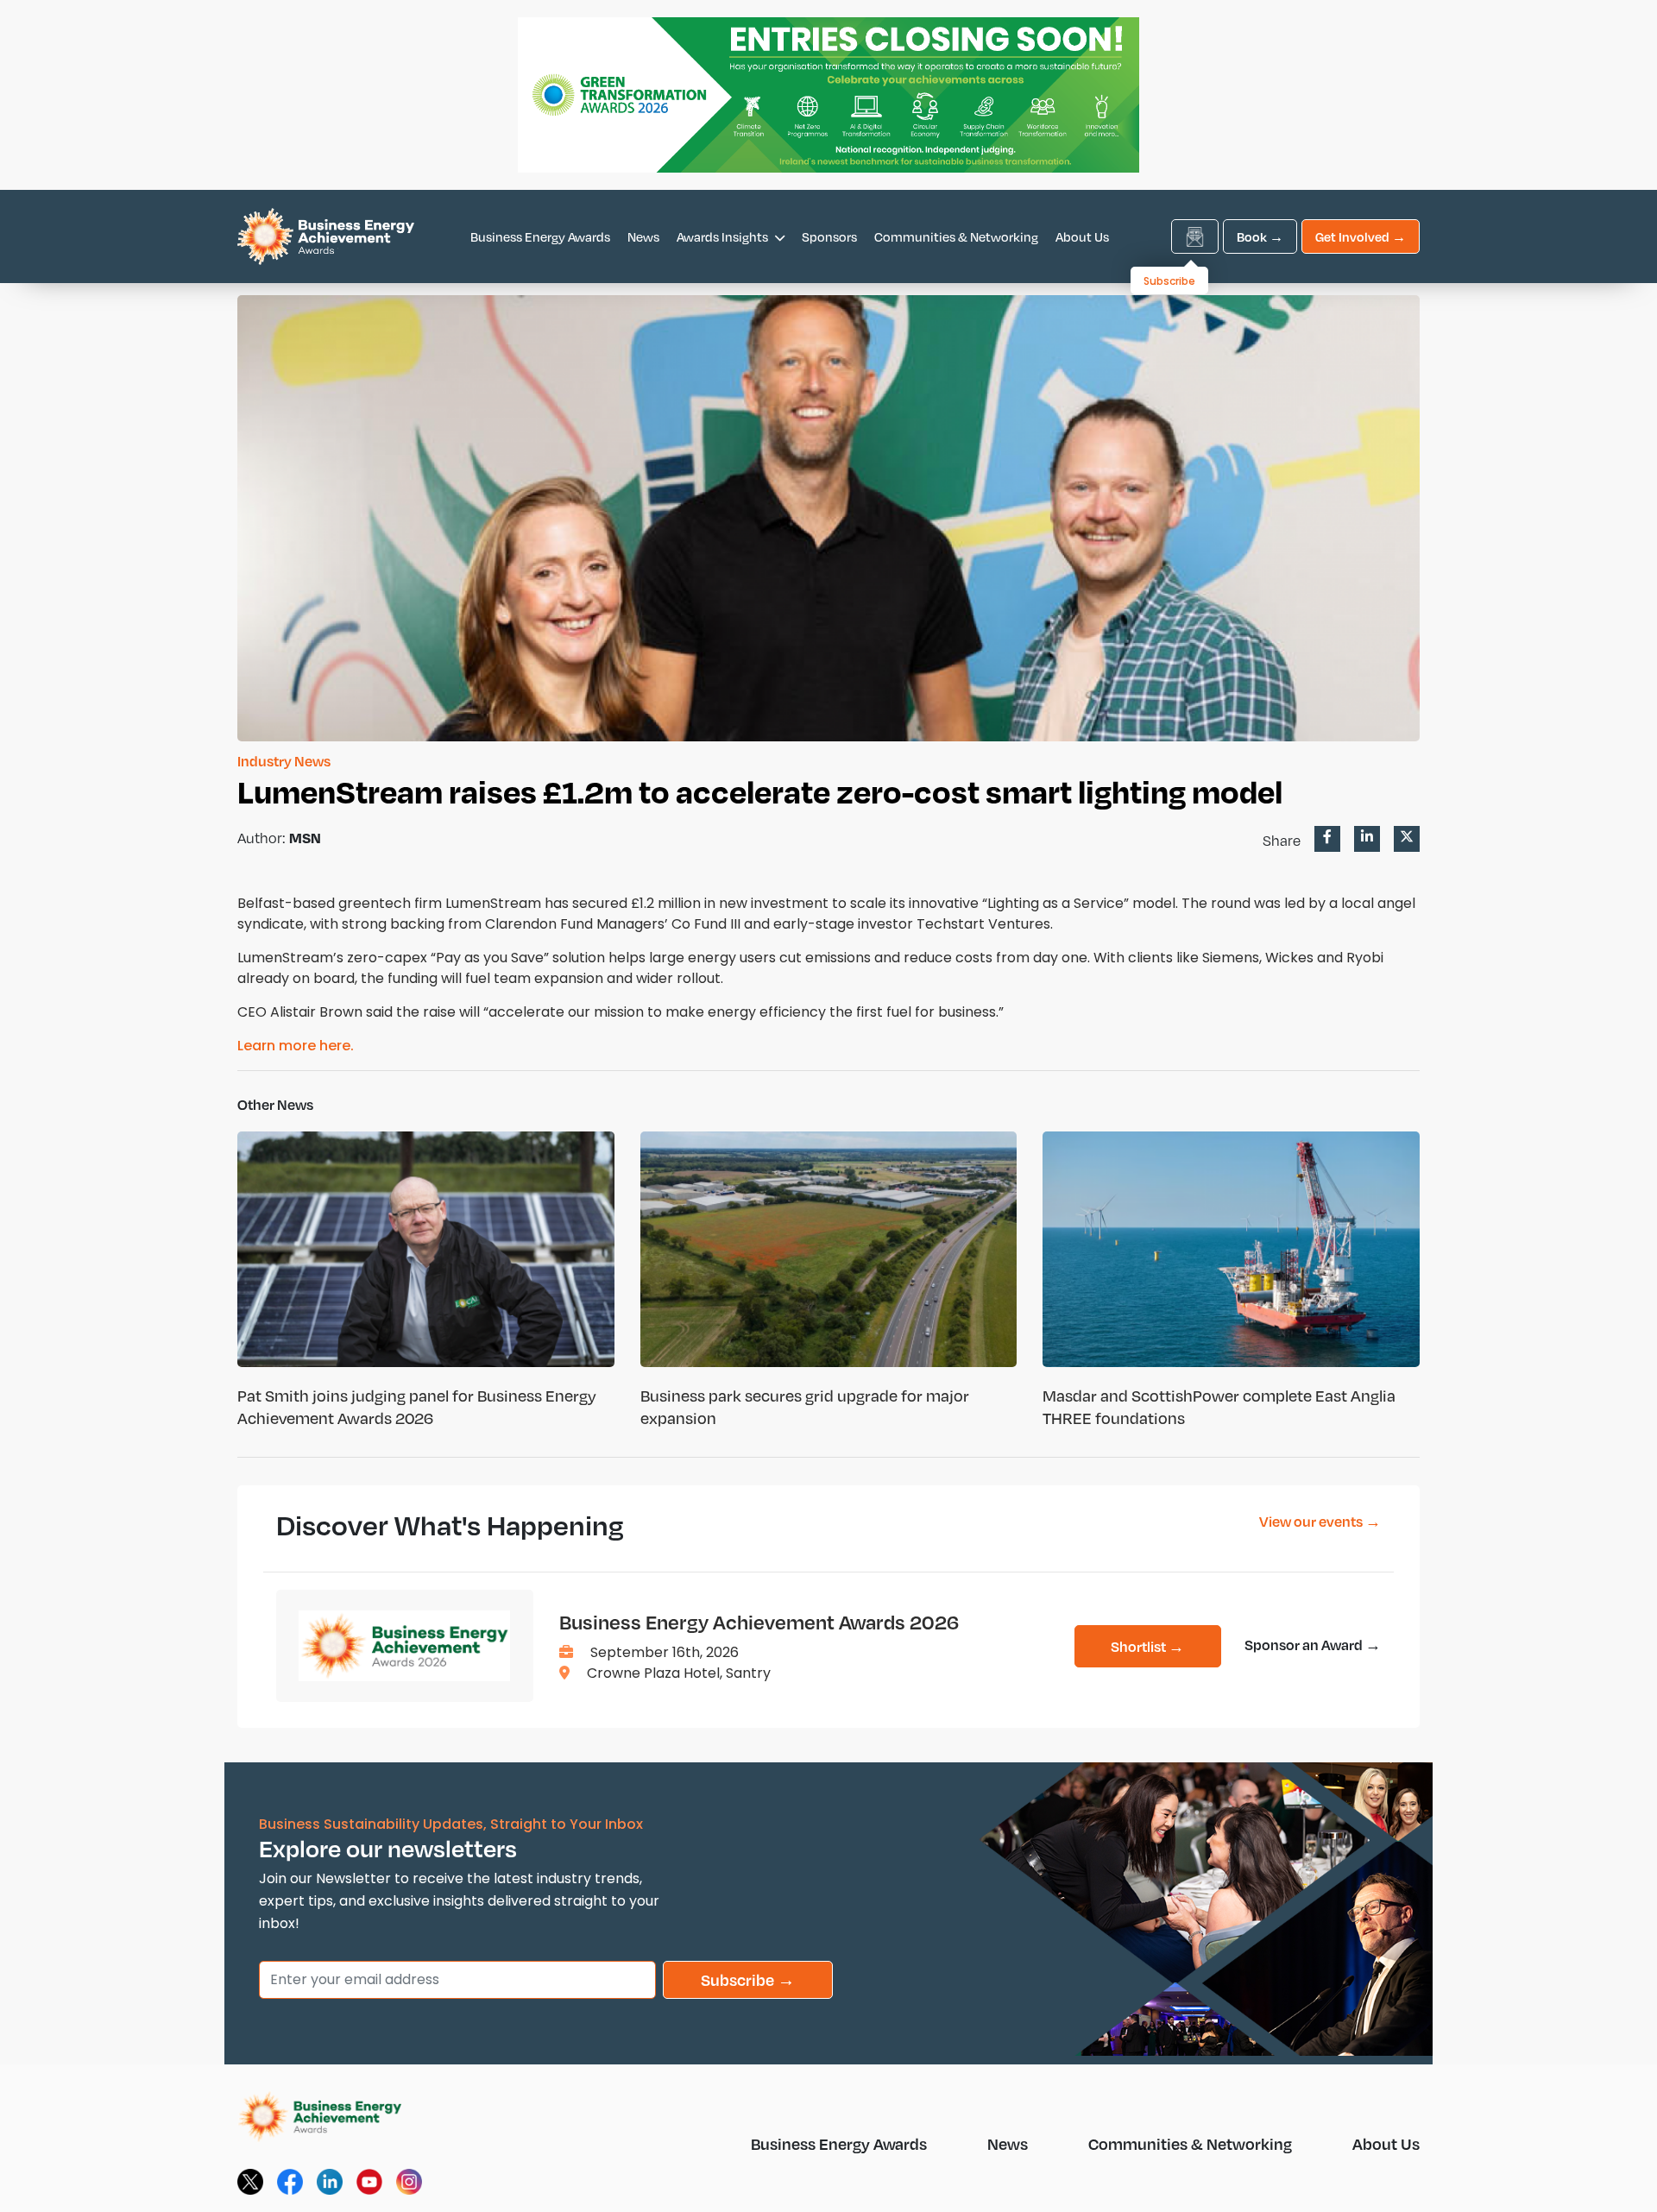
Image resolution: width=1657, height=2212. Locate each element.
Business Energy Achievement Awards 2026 (759, 1622)
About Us (1082, 236)
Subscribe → (748, 1979)
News (643, 236)
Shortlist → (1147, 1646)
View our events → (1320, 1521)
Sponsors (829, 236)
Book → (1260, 236)
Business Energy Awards (540, 236)
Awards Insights (724, 236)
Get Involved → (1361, 236)
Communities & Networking (956, 236)
